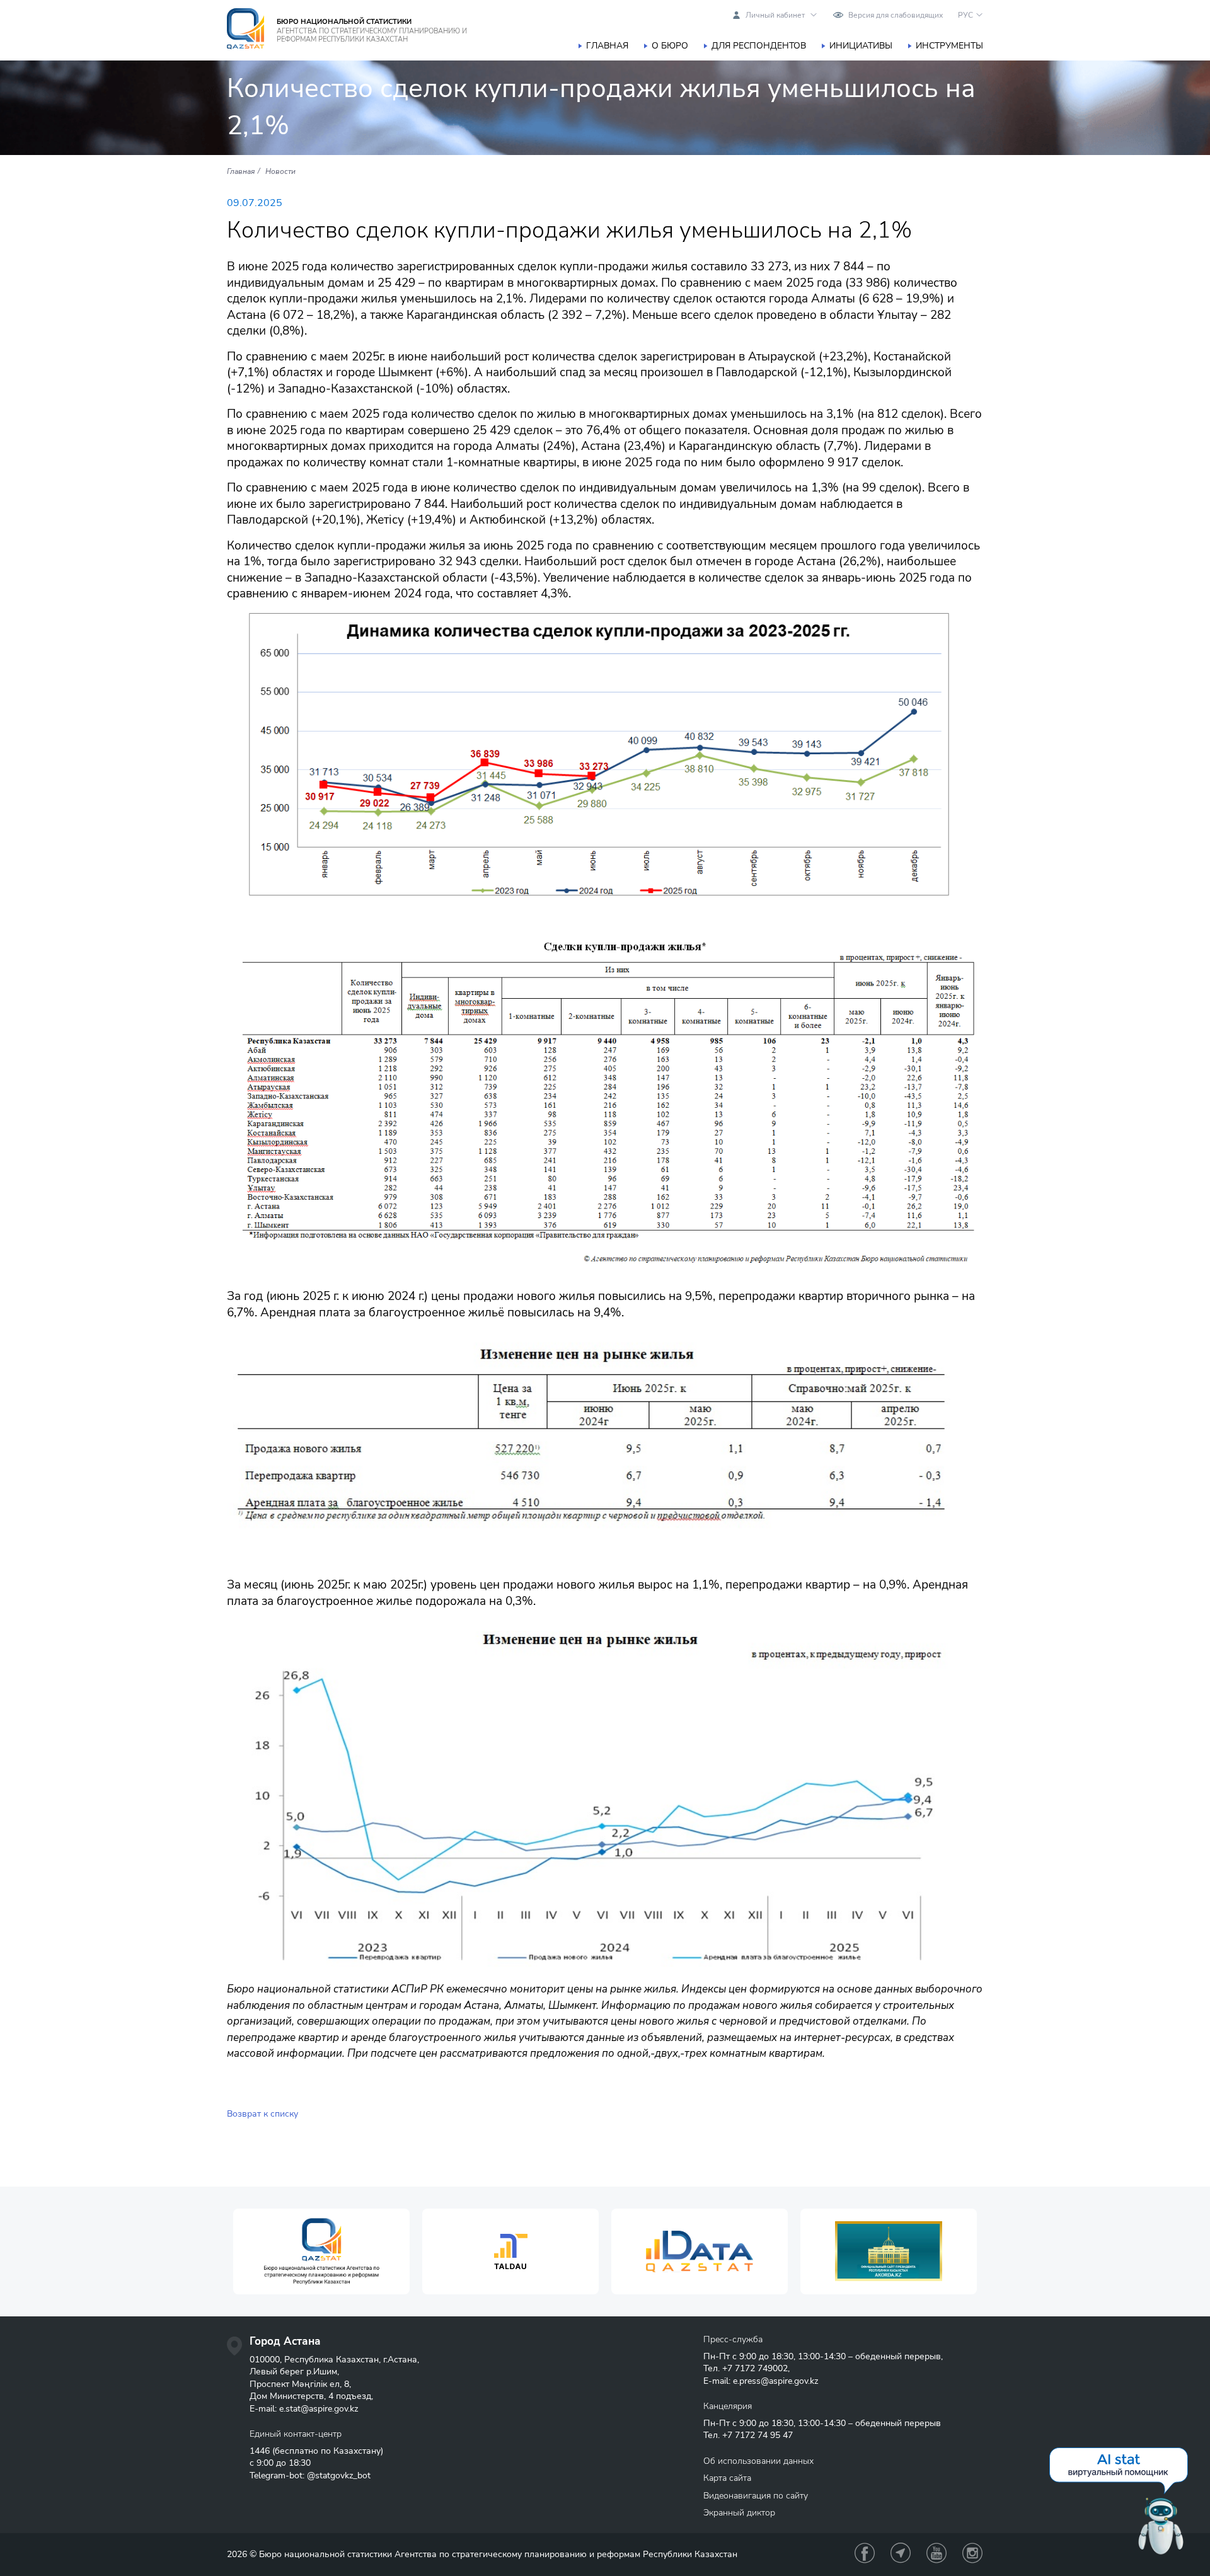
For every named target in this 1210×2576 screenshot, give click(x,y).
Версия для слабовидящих (896, 15)
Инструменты (949, 46)
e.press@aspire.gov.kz (775, 2381)
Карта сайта (727, 2478)
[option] (321, 2252)
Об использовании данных (758, 2461)
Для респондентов (759, 46)
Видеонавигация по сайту (756, 2496)
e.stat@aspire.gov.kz (319, 2409)
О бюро (670, 46)
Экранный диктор (739, 2513)
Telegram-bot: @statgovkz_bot (310, 2475)
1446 (260, 2451)
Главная (607, 46)
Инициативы (861, 46)
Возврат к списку (262, 2114)
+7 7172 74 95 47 (758, 2435)
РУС (965, 15)
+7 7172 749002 (755, 2368)
